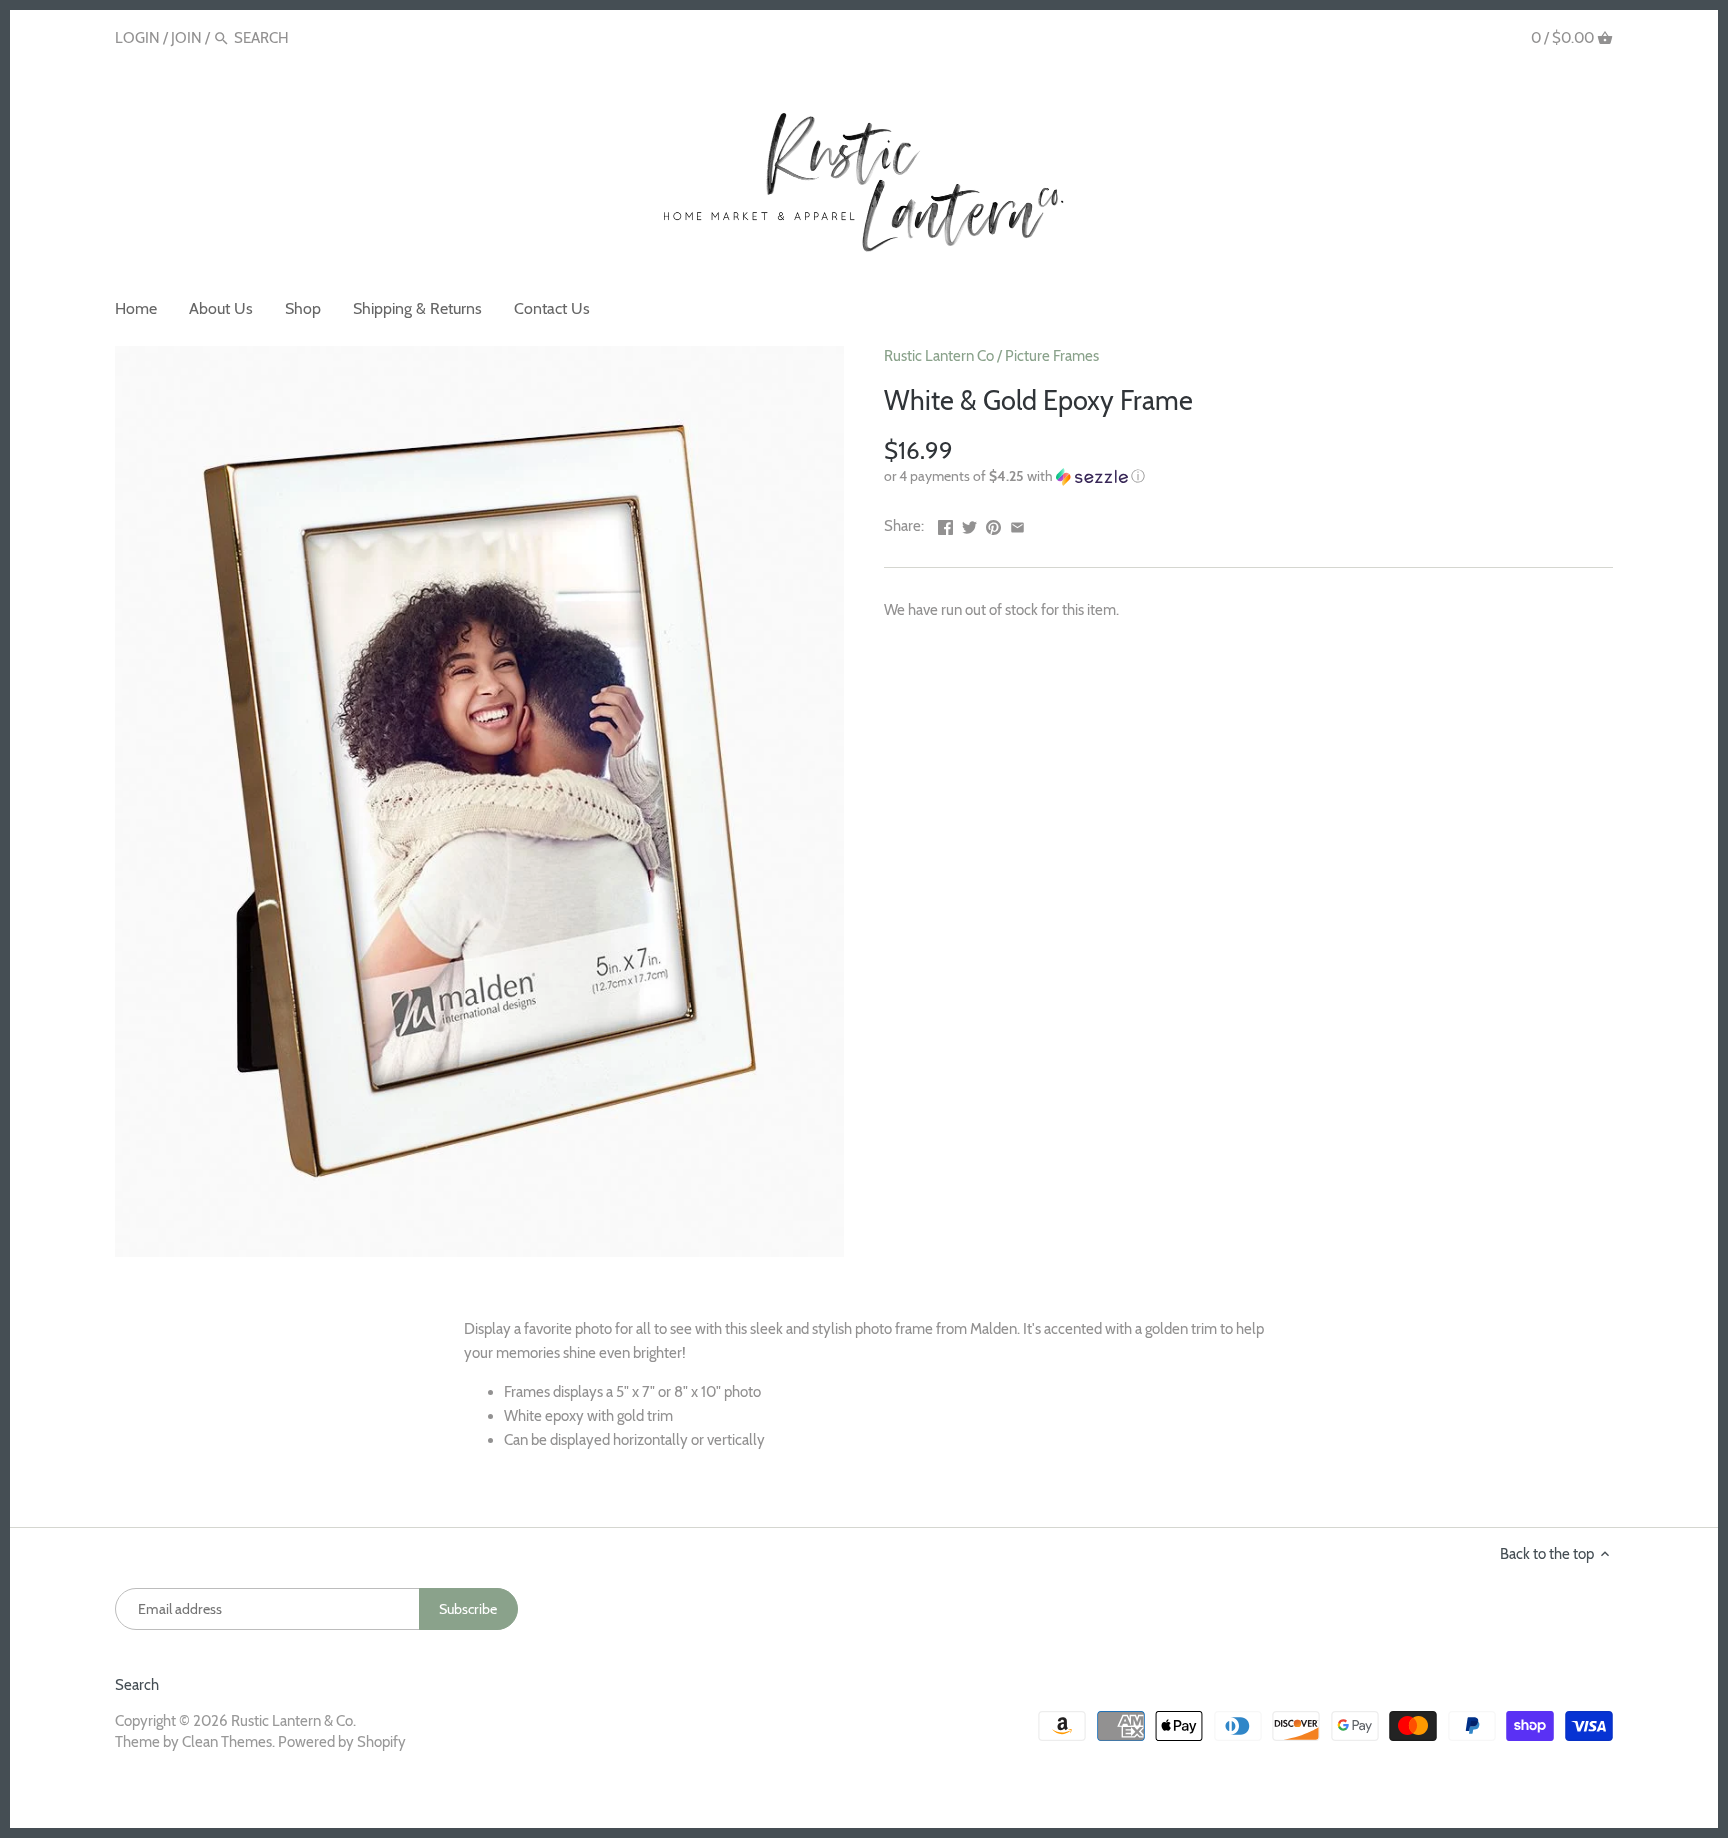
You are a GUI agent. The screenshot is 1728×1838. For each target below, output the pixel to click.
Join (186, 38)
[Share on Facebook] (945, 524)
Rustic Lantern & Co (292, 1721)
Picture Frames (1052, 356)
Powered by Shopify (342, 1742)
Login (137, 38)
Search (137, 1685)
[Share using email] (1017, 524)
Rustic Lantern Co (939, 356)
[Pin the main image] (993, 524)
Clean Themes (227, 1742)
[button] (1248, 476)
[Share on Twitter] (969, 524)
